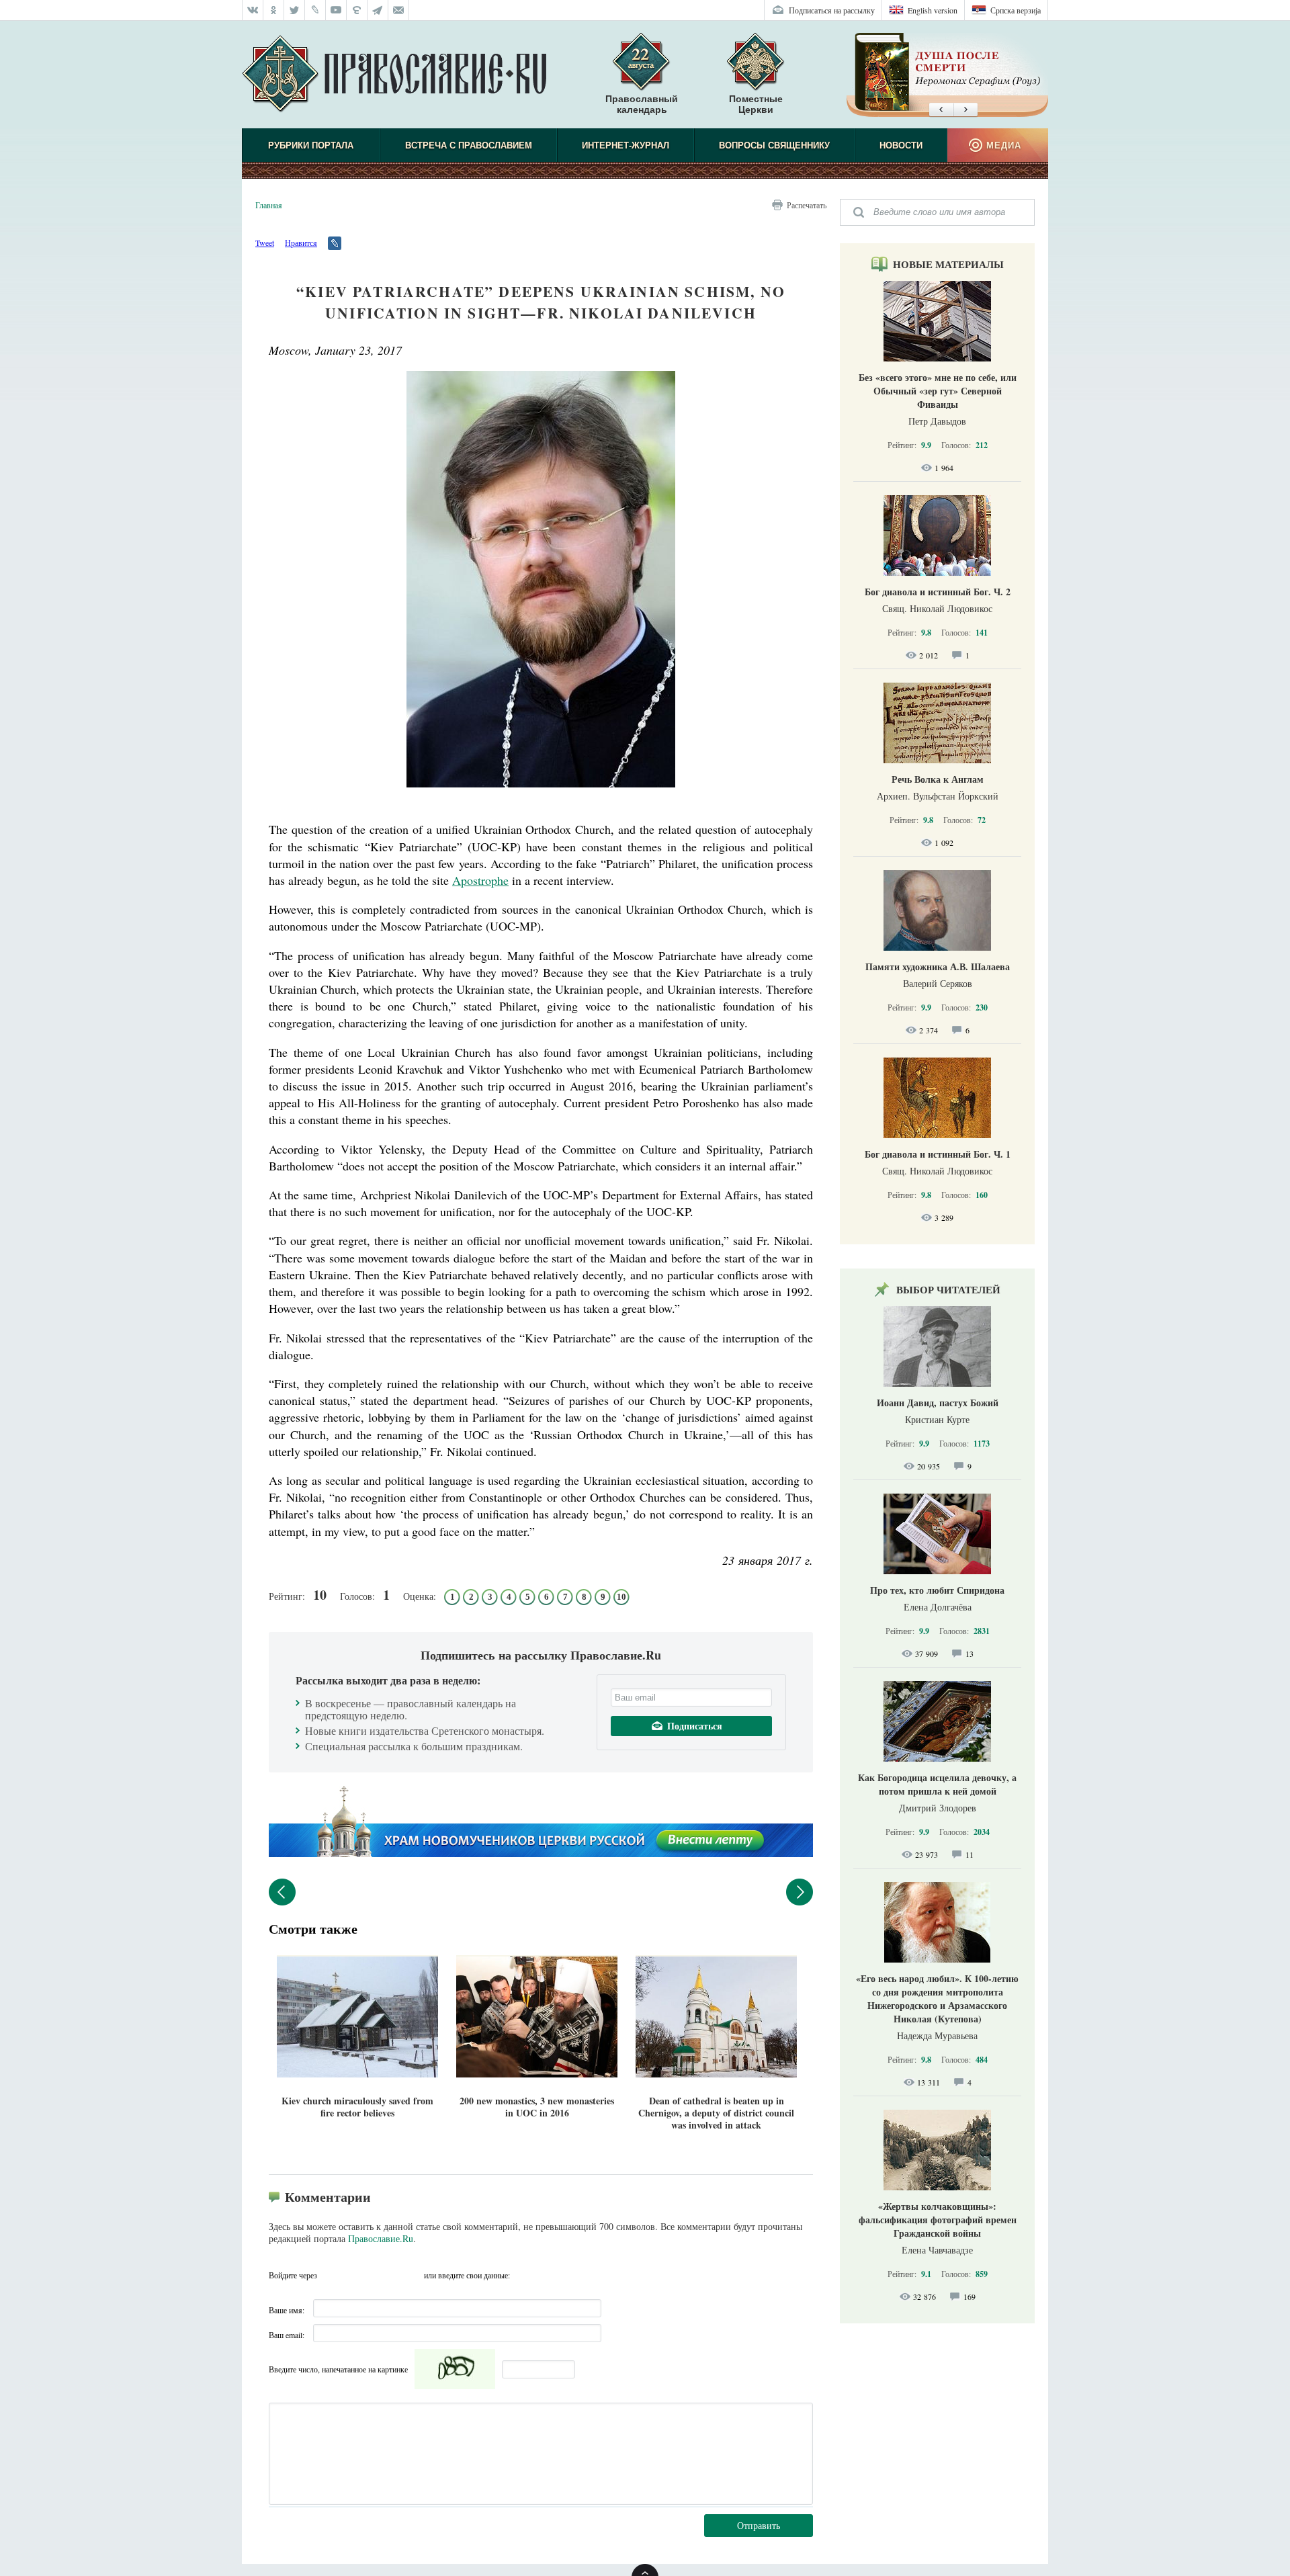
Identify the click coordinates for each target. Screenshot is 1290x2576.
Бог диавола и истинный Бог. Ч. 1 (938, 1154)
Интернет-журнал (626, 145)
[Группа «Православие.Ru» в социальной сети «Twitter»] (295, 10)
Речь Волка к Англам (938, 779)
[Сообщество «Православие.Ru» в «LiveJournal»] (315, 10)
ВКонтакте (331, 2275)
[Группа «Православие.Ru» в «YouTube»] (336, 10)
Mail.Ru (384, 2275)
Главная (269, 205)
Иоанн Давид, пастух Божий (938, 1403)
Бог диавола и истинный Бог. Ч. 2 (938, 592)
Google (410, 2275)
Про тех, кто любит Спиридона (937, 1590)
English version (933, 10)
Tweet (265, 243)
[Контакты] (399, 10)
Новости (901, 145)
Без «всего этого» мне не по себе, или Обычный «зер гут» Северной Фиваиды (938, 391)
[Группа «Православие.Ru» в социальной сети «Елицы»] (357, 10)
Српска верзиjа (1016, 10)
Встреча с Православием (469, 145)
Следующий (800, 1892)
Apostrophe (480, 880)
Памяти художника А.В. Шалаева (938, 967)
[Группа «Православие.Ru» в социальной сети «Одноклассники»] (274, 10)
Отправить (759, 2525)
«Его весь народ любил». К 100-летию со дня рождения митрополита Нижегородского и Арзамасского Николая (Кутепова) (937, 1999)
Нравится (301, 243)
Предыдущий (282, 1892)
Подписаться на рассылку (832, 10)
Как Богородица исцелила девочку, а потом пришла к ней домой (937, 1784)
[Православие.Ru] (394, 75)
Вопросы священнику (774, 145)
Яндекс (357, 2275)
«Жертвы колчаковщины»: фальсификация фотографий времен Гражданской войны (938, 2220)
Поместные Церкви (756, 104)
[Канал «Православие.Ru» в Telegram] (378, 10)
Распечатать (807, 205)
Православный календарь (642, 104)
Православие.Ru (381, 2238)
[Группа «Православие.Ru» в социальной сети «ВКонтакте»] (253, 10)
